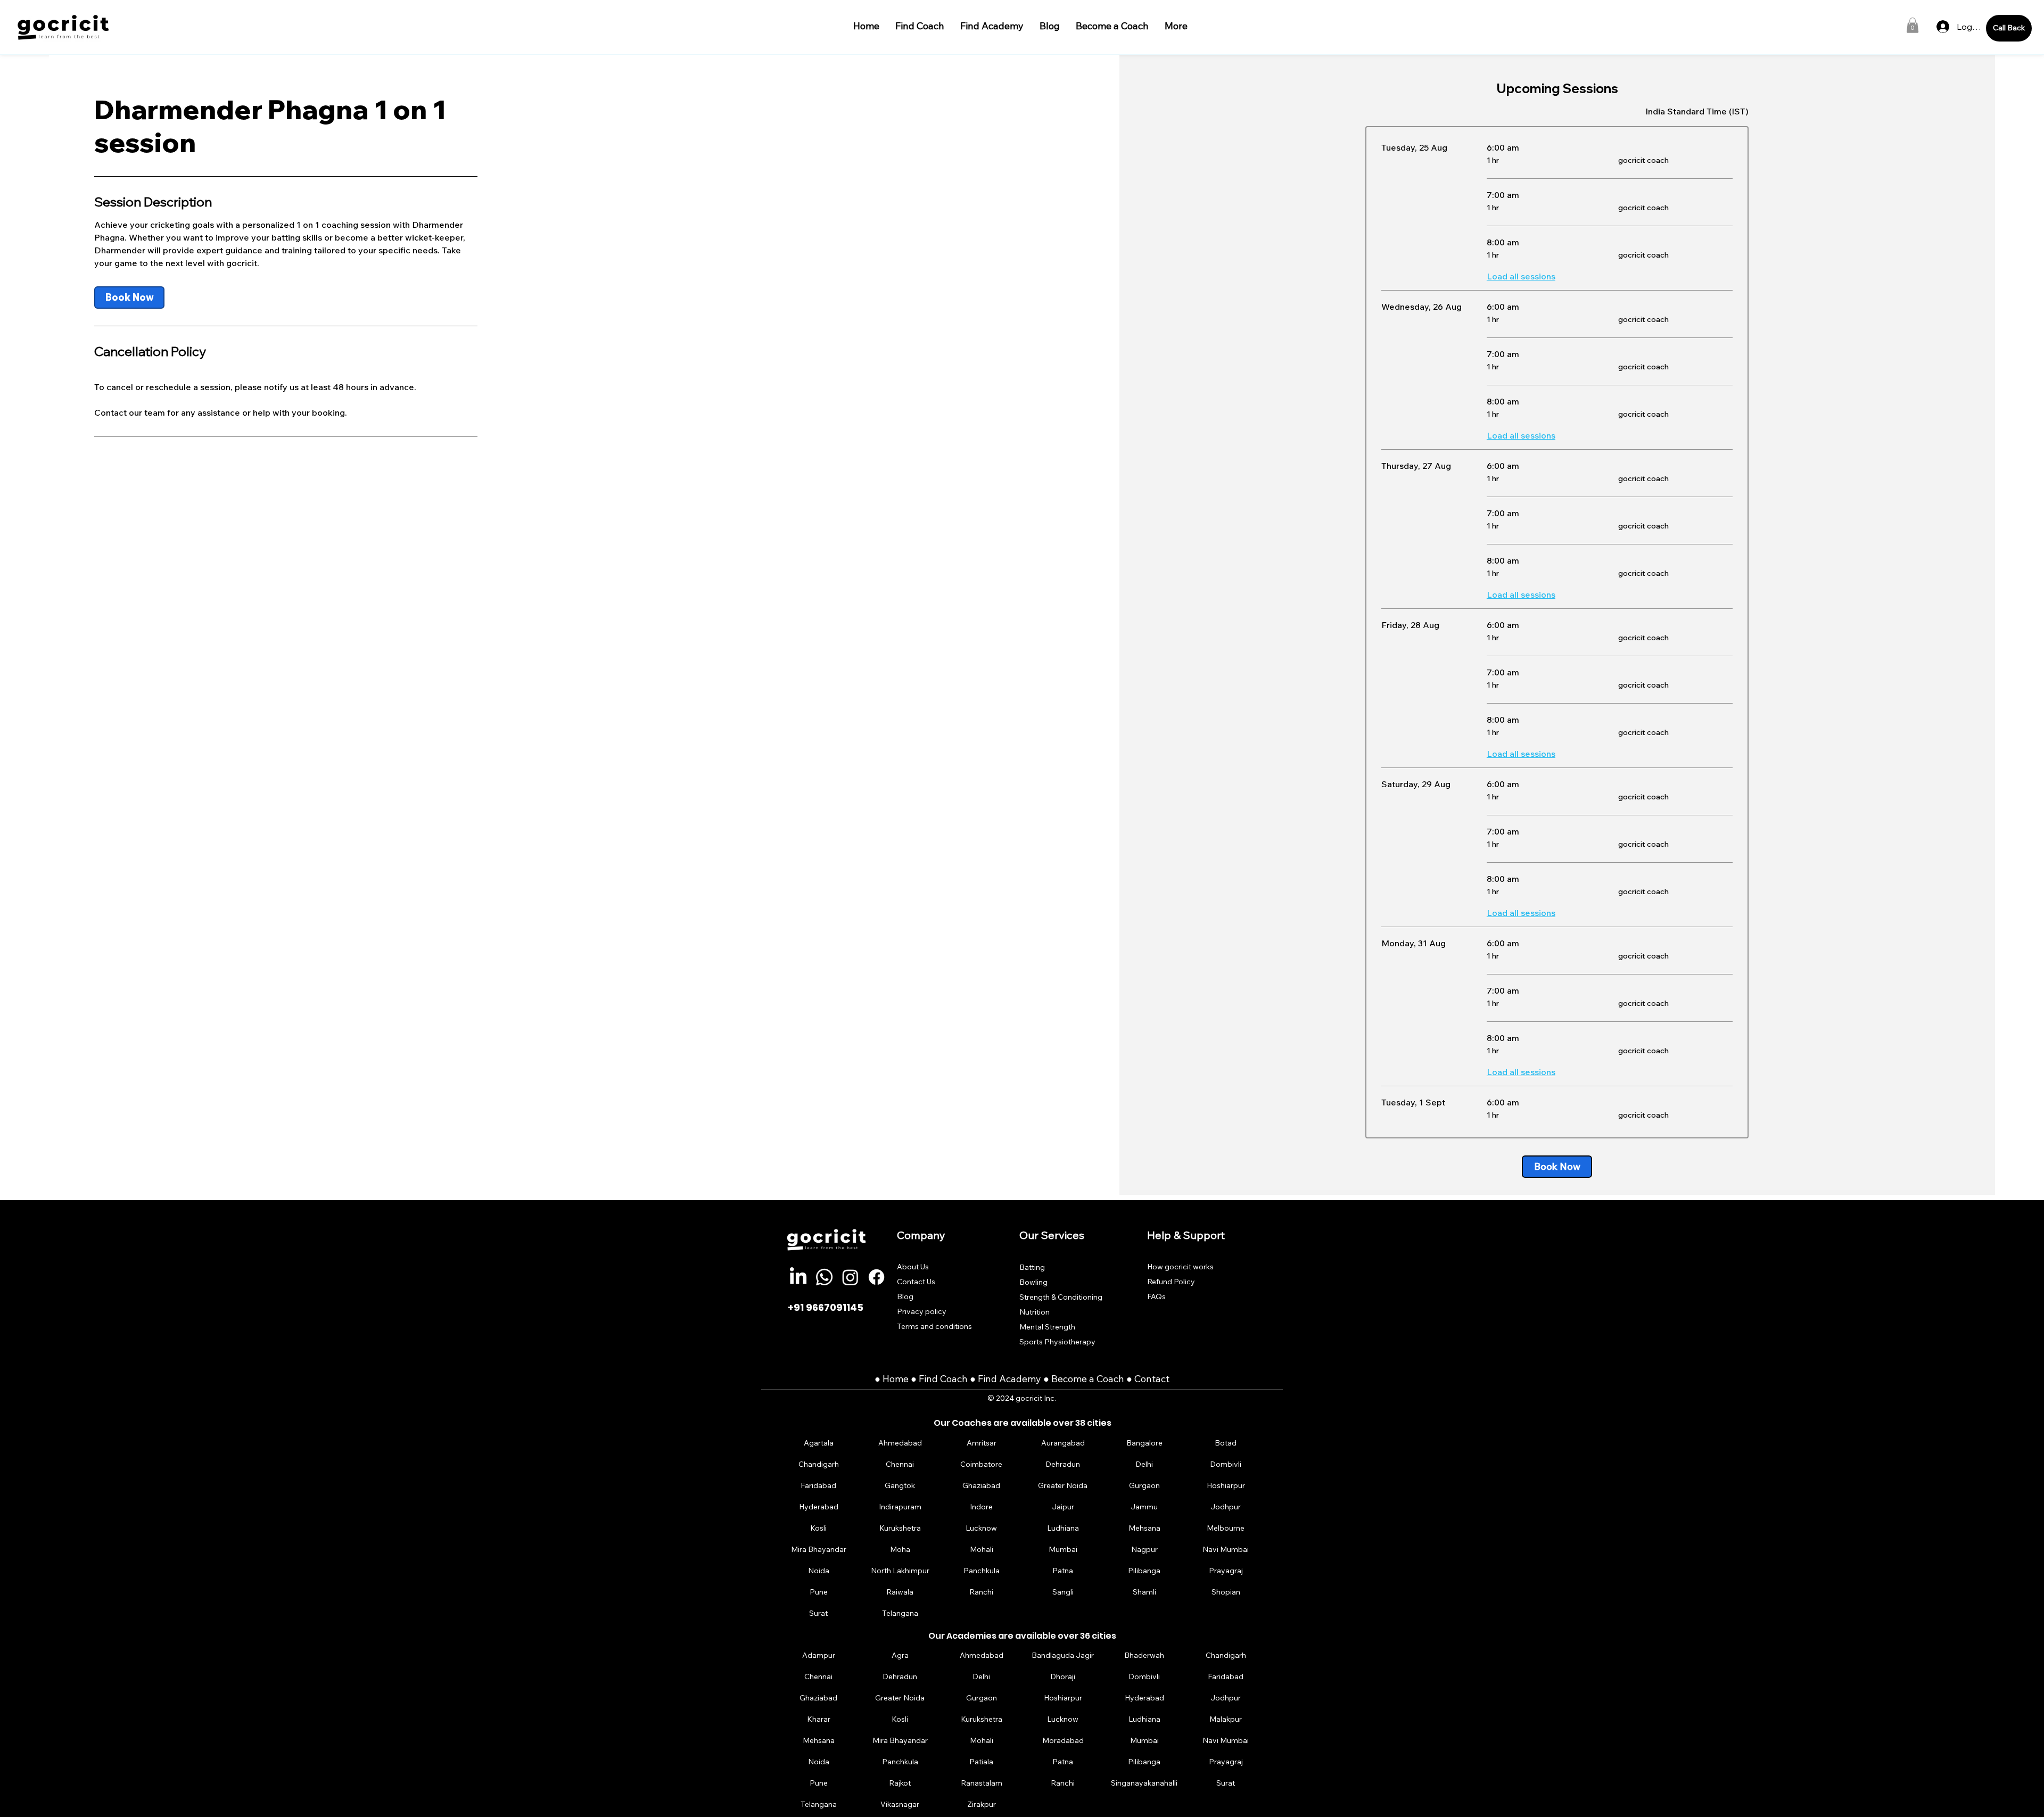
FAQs (1156, 1296)
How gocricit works (1180, 1267)
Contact (1152, 1379)
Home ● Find (911, 1379)
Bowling (1033, 1282)
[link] (129, 298)
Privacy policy (922, 1311)
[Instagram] (850, 1277)
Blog (905, 1296)
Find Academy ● (1015, 1379)
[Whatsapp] (824, 1277)
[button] (1913, 25)
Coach (955, 1379)
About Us (913, 1267)
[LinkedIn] (798, 1277)
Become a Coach (1088, 1379)
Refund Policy (1171, 1282)
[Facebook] (876, 1277)
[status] (1697, 111)
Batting (1032, 1267)
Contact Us (916, 1282)
